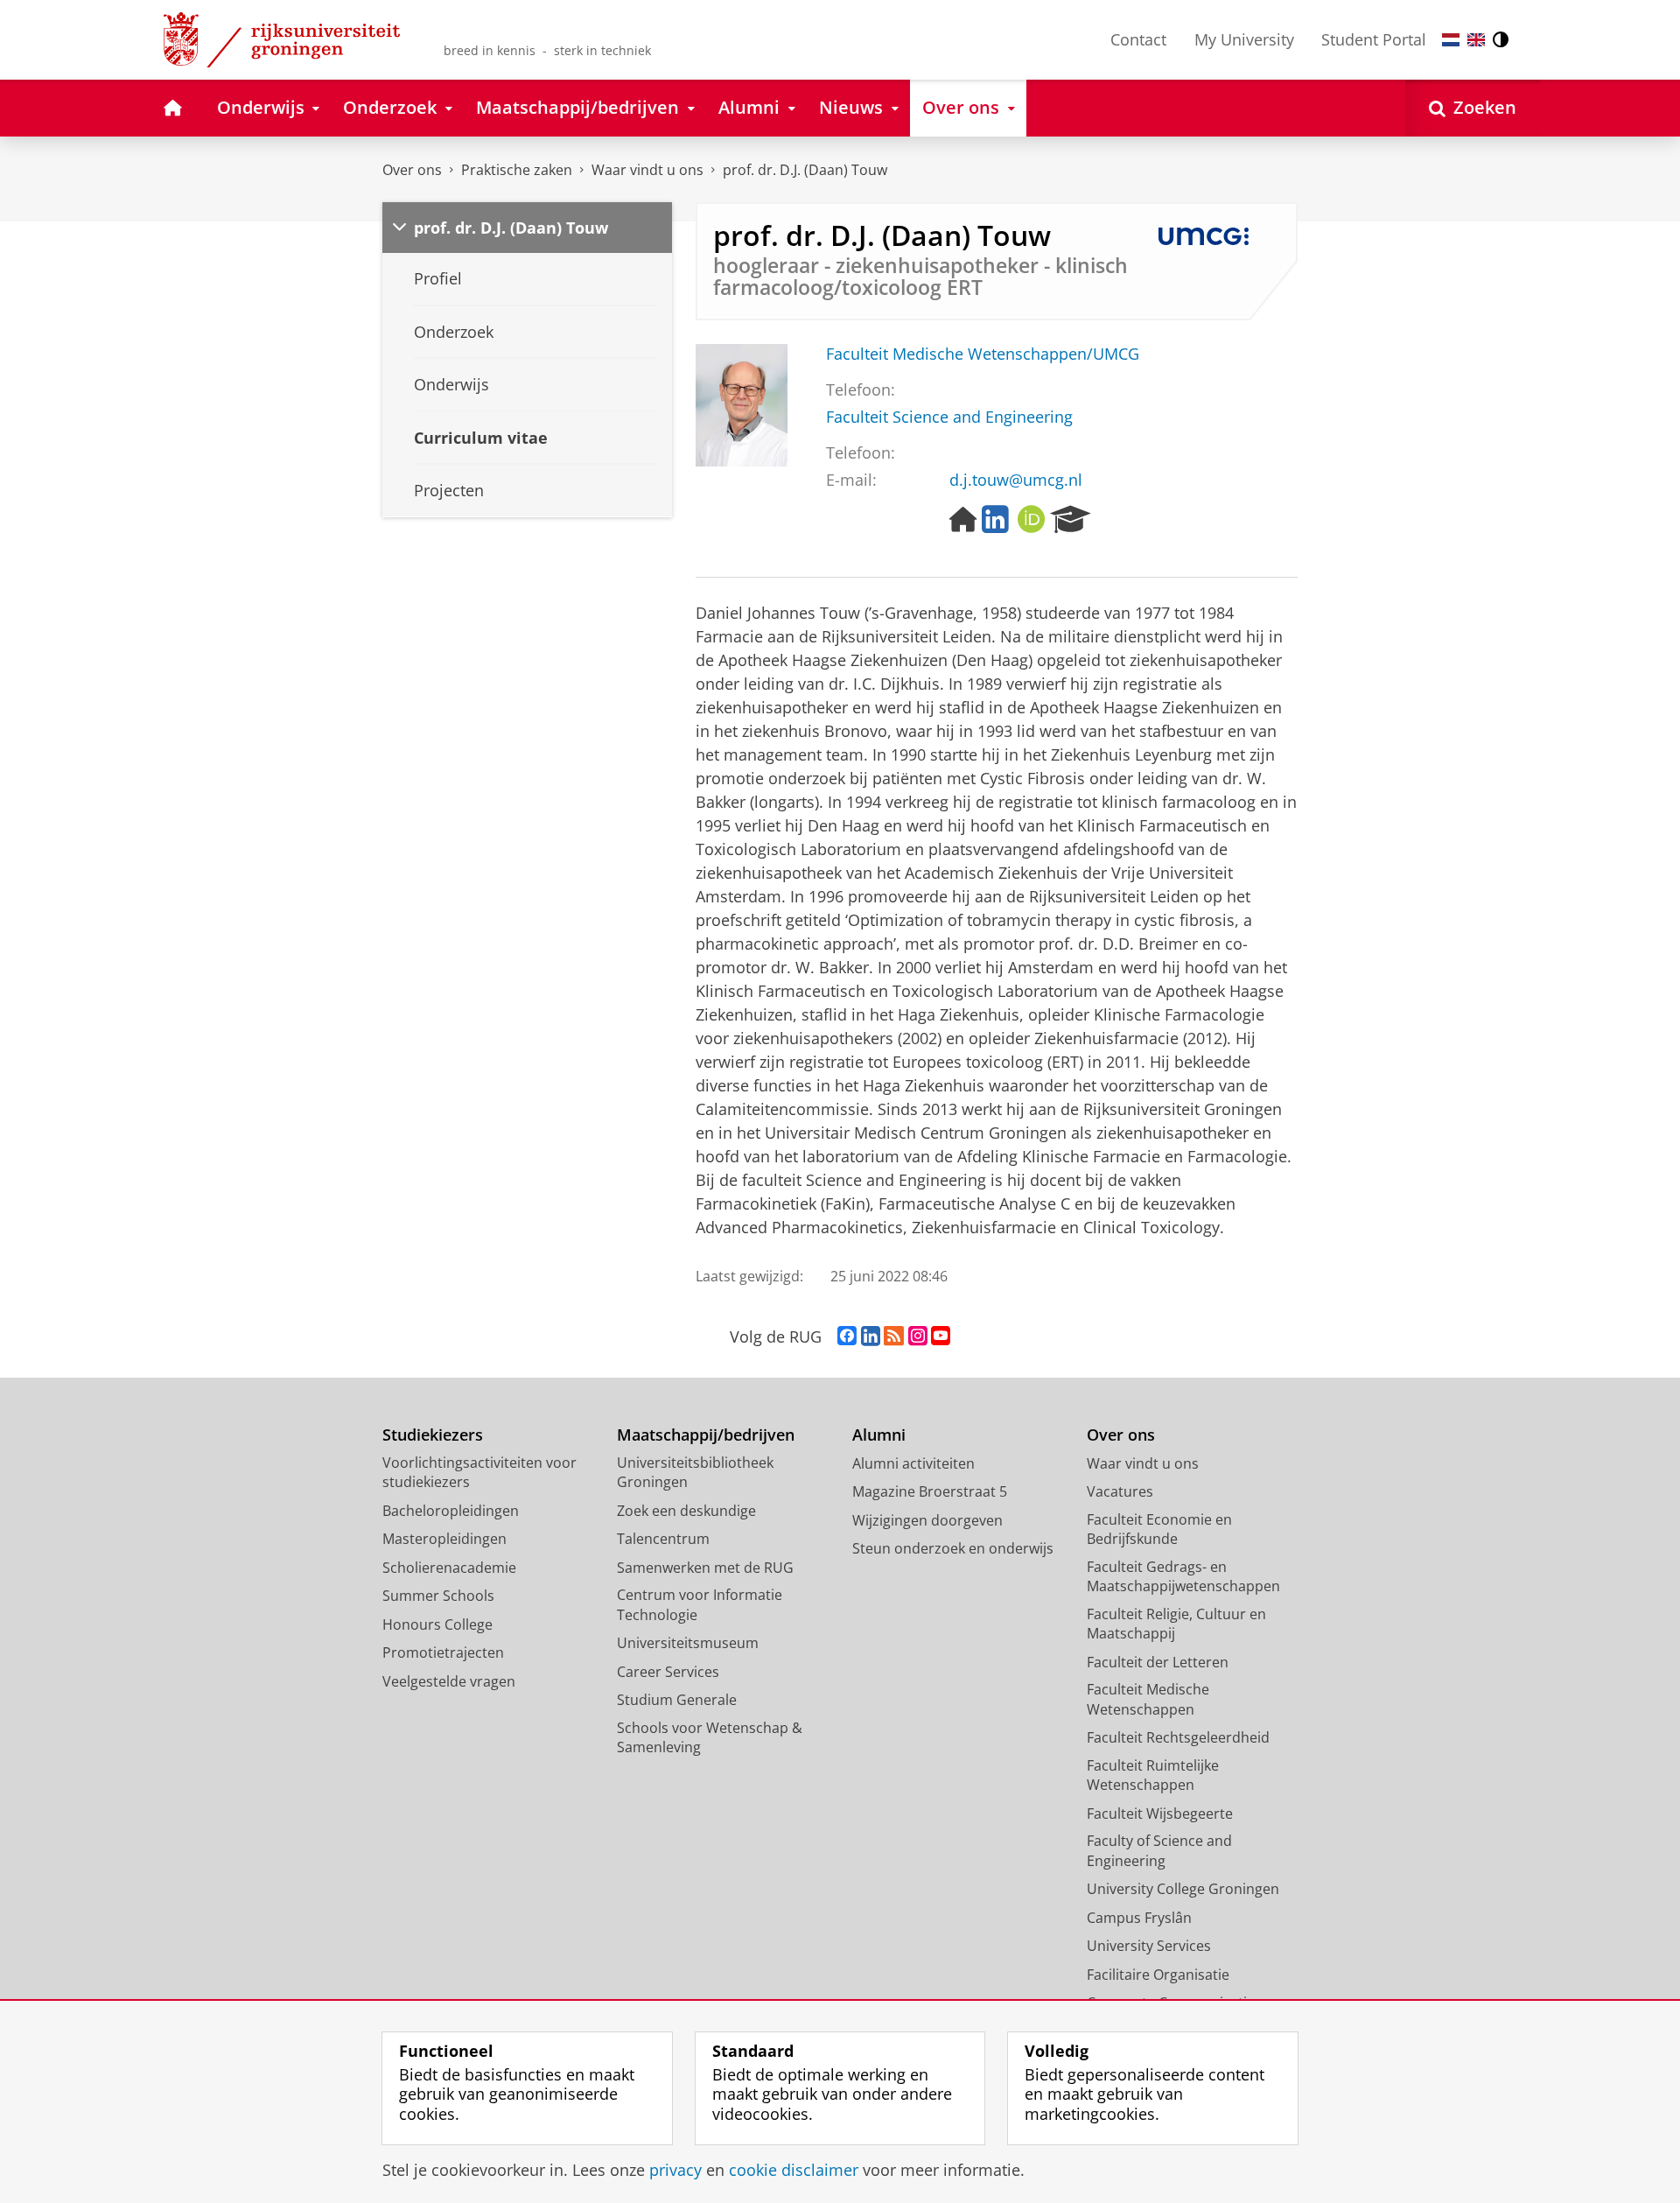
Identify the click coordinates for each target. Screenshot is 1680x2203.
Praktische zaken (517, 170)
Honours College (437, 1624)
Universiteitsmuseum (688, 1643)
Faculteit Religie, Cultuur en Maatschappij (1176, 1624)
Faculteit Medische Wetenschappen (1148, 1699)
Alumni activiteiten (913, 1463)
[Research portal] (1071, 520)
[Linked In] (995, 520)
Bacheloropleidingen (451, 1511)
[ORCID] (1032, 520)
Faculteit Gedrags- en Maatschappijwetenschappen (1183, 1577)
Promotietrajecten (443, 1652)
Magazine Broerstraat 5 (930, 1491)
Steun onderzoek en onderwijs (953, 1548)
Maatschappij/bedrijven (706, 1435)
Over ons (412, 170)
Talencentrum (663, 1539)
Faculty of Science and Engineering (1159, 1851)
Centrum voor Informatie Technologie (700, 1605)
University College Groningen (1183, 1889)
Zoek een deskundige (686, 1511)
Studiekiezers (433, 1435)
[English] (1476, 40)
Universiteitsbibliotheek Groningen (695, 1473)
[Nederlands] (1451, 40)
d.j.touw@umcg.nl (1016, 480)
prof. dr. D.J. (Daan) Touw (805, 170)
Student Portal (1374, 39)
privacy (675, 2170)
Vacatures (1120, 1491)
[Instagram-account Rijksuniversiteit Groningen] (918, 1337)
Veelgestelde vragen (449, 1681)
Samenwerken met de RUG (705, 1568)
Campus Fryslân (1139, 1918)
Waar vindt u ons (647, 170)
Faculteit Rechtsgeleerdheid (1178, 1737)
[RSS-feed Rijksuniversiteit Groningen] (894, 1337)
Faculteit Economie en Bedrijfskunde (1159, 1529)
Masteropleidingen (444, 1539)
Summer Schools (438, 1596)
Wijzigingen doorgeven (927, 1520)
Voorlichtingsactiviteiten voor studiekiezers (479, 1473)
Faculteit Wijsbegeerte (1160, 1814)
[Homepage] (963, 520)
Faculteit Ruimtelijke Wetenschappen (1153, 1775)
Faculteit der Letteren (1158, 1662)
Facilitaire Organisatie (1158, 1975)
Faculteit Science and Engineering (949, 417)
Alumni (879, 1435)
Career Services (668, 1672)
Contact (1138, 39)
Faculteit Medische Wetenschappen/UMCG (983, 354)
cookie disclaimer (794, 2170)
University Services (1149, 1946)
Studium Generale (677, 1700)
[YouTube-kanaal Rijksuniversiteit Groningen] (941, 1337)
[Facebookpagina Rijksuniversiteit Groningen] (847, 1337)
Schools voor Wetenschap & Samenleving (710, 1738)
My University (1244, 39)
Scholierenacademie (449, 1568)
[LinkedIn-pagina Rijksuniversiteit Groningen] (871, 1337)
